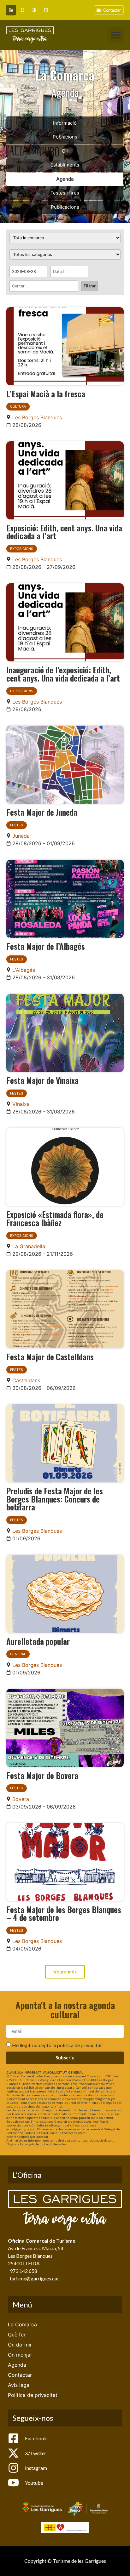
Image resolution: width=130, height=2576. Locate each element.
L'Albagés (24, 970)
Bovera (21, 1799)
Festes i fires (65, 193)
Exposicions (22, 549)
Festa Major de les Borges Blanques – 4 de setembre (64, 1913)
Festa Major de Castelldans (50, 1356)
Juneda (21, 836)
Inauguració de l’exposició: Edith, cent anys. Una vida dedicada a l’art (63, 674)
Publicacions (65, 207)
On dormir (20, 2345)
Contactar (20, 2375)
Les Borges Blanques (37, 417)
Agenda (65, 179)
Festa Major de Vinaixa (42, 1080)
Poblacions (65, 137)
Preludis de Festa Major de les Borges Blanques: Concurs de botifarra (55, 1499)
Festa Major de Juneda (42, 812)
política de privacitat (80, 2045)
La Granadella (29, 1246)
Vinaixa (21, 1104)
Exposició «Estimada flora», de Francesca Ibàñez (55, 1218)
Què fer (17, 2335)
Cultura (18, 406)
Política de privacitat (33, 2395)
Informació (65, 123)
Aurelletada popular (38, 1641)
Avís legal (19, 2385)
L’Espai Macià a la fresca (46, 393)
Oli (65, 151)
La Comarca (22, 2324)
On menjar (20, 2355)
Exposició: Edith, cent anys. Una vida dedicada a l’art (64, 532)
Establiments (65, 165)
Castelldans (26, 1380)
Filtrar (90, 286)
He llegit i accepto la (57, 2045)
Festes (17, 825)
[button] (116, 35)
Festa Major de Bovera (42, 1775)
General (18, 1654)
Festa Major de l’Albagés (46, 946)
